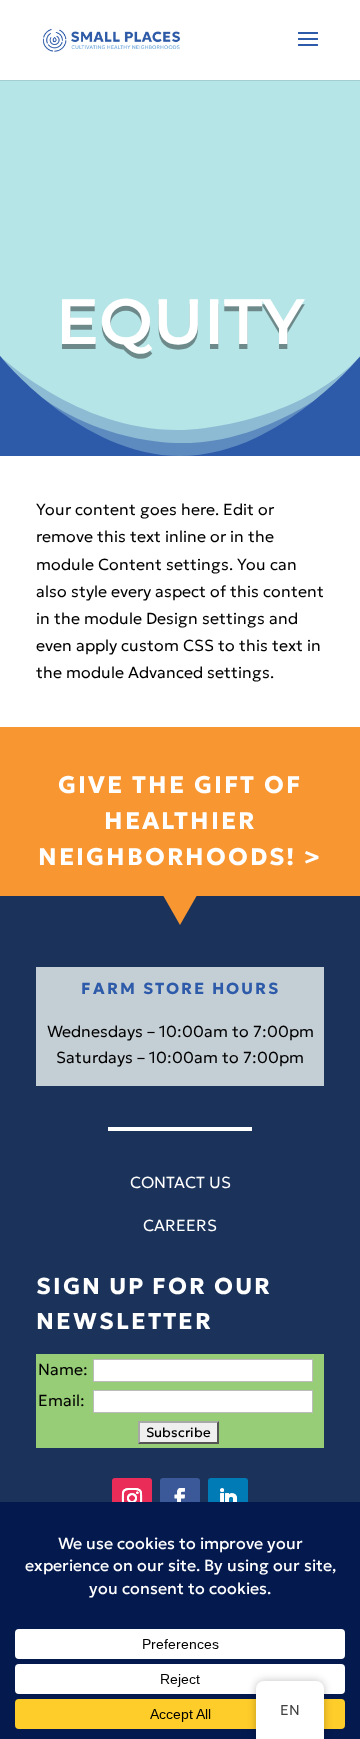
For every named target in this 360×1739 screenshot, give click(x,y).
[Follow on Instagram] (132, 1498)
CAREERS (180, 1225)
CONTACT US (180, 1182)
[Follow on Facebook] (180, 1498)
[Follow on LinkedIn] (228, 1498)
